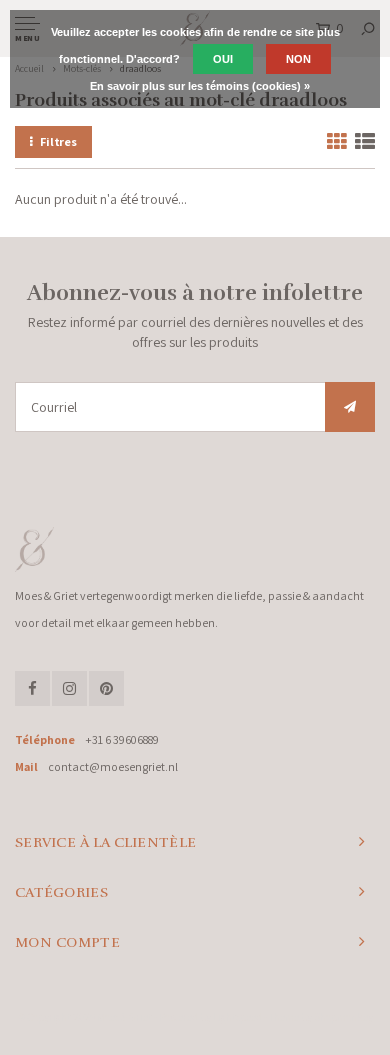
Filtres (58, 141)
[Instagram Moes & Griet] (69, 688)
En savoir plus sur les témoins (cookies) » (200, 86)
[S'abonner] (350, 407)
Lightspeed (237, 1017)
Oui (223, 59)
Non (298, 59)
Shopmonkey (343, 1017)
